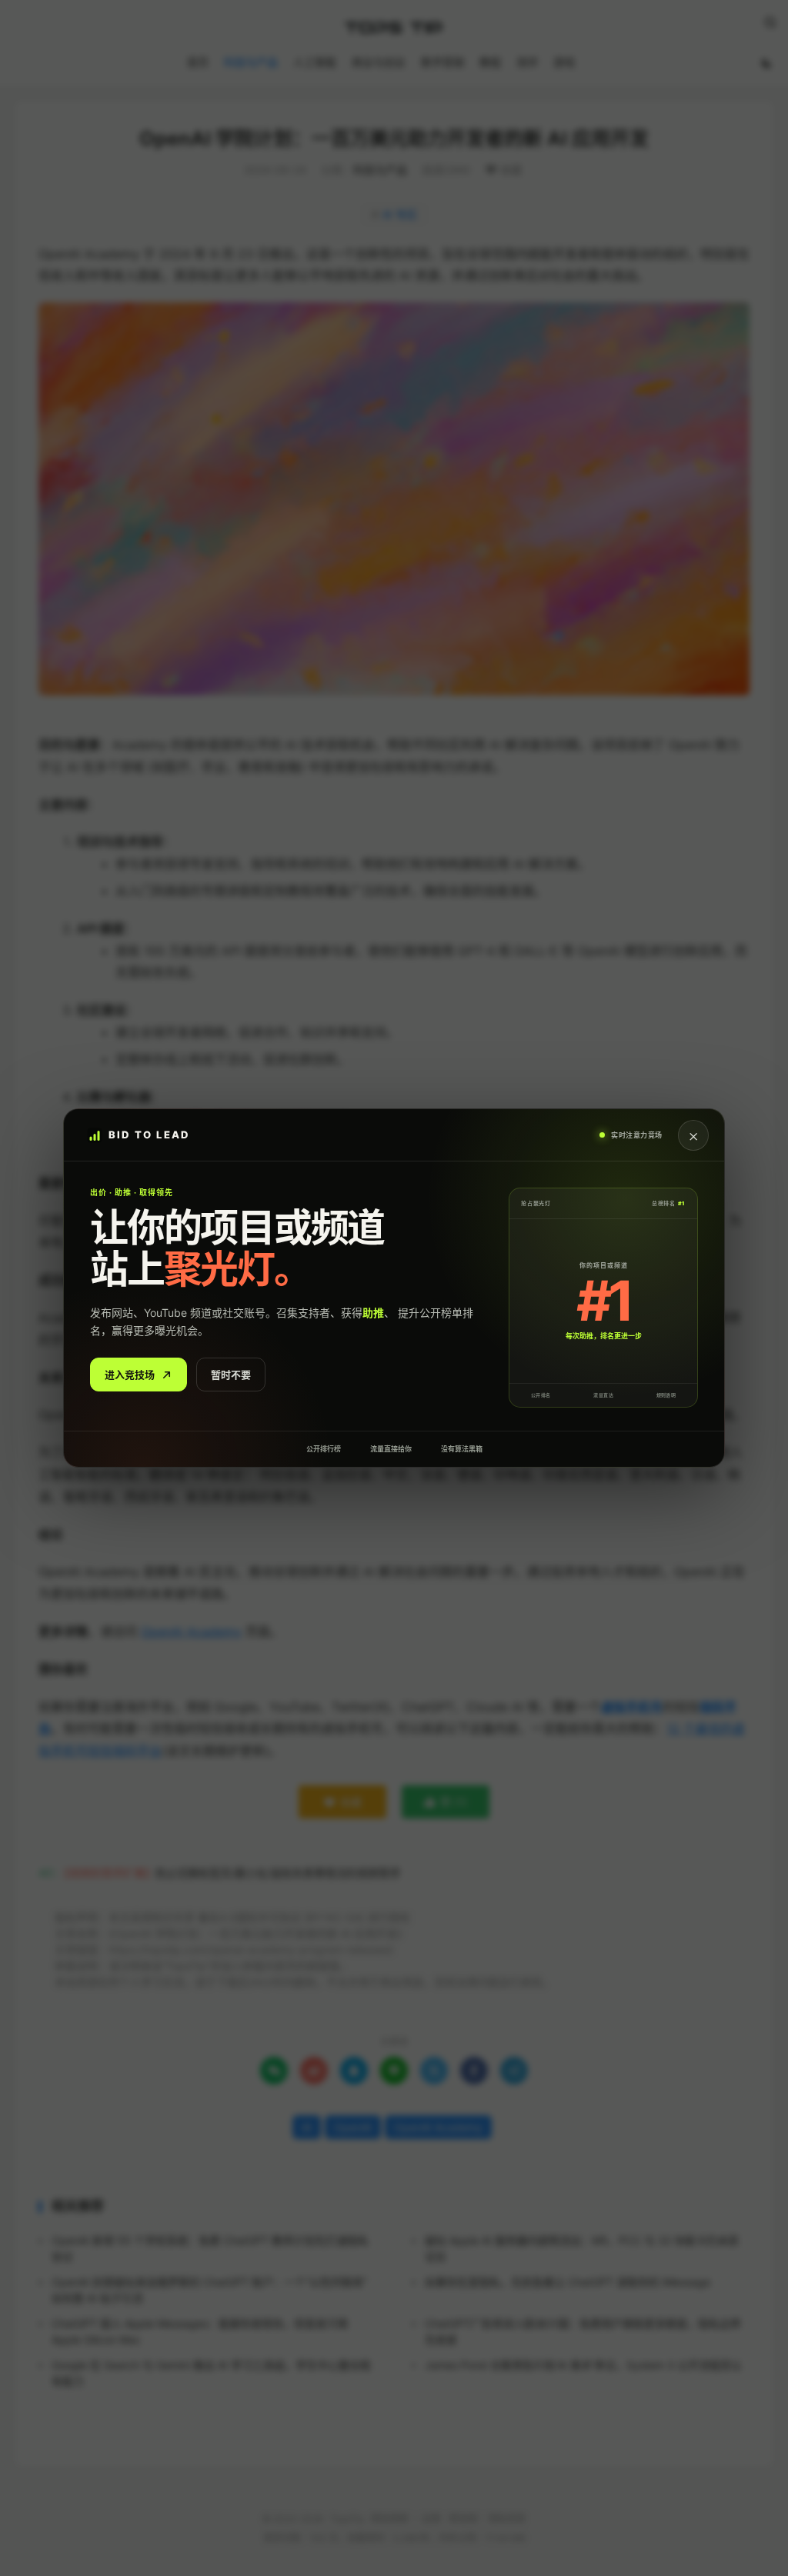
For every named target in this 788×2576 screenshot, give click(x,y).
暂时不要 (231, 1375)
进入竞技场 (130, 1375)
